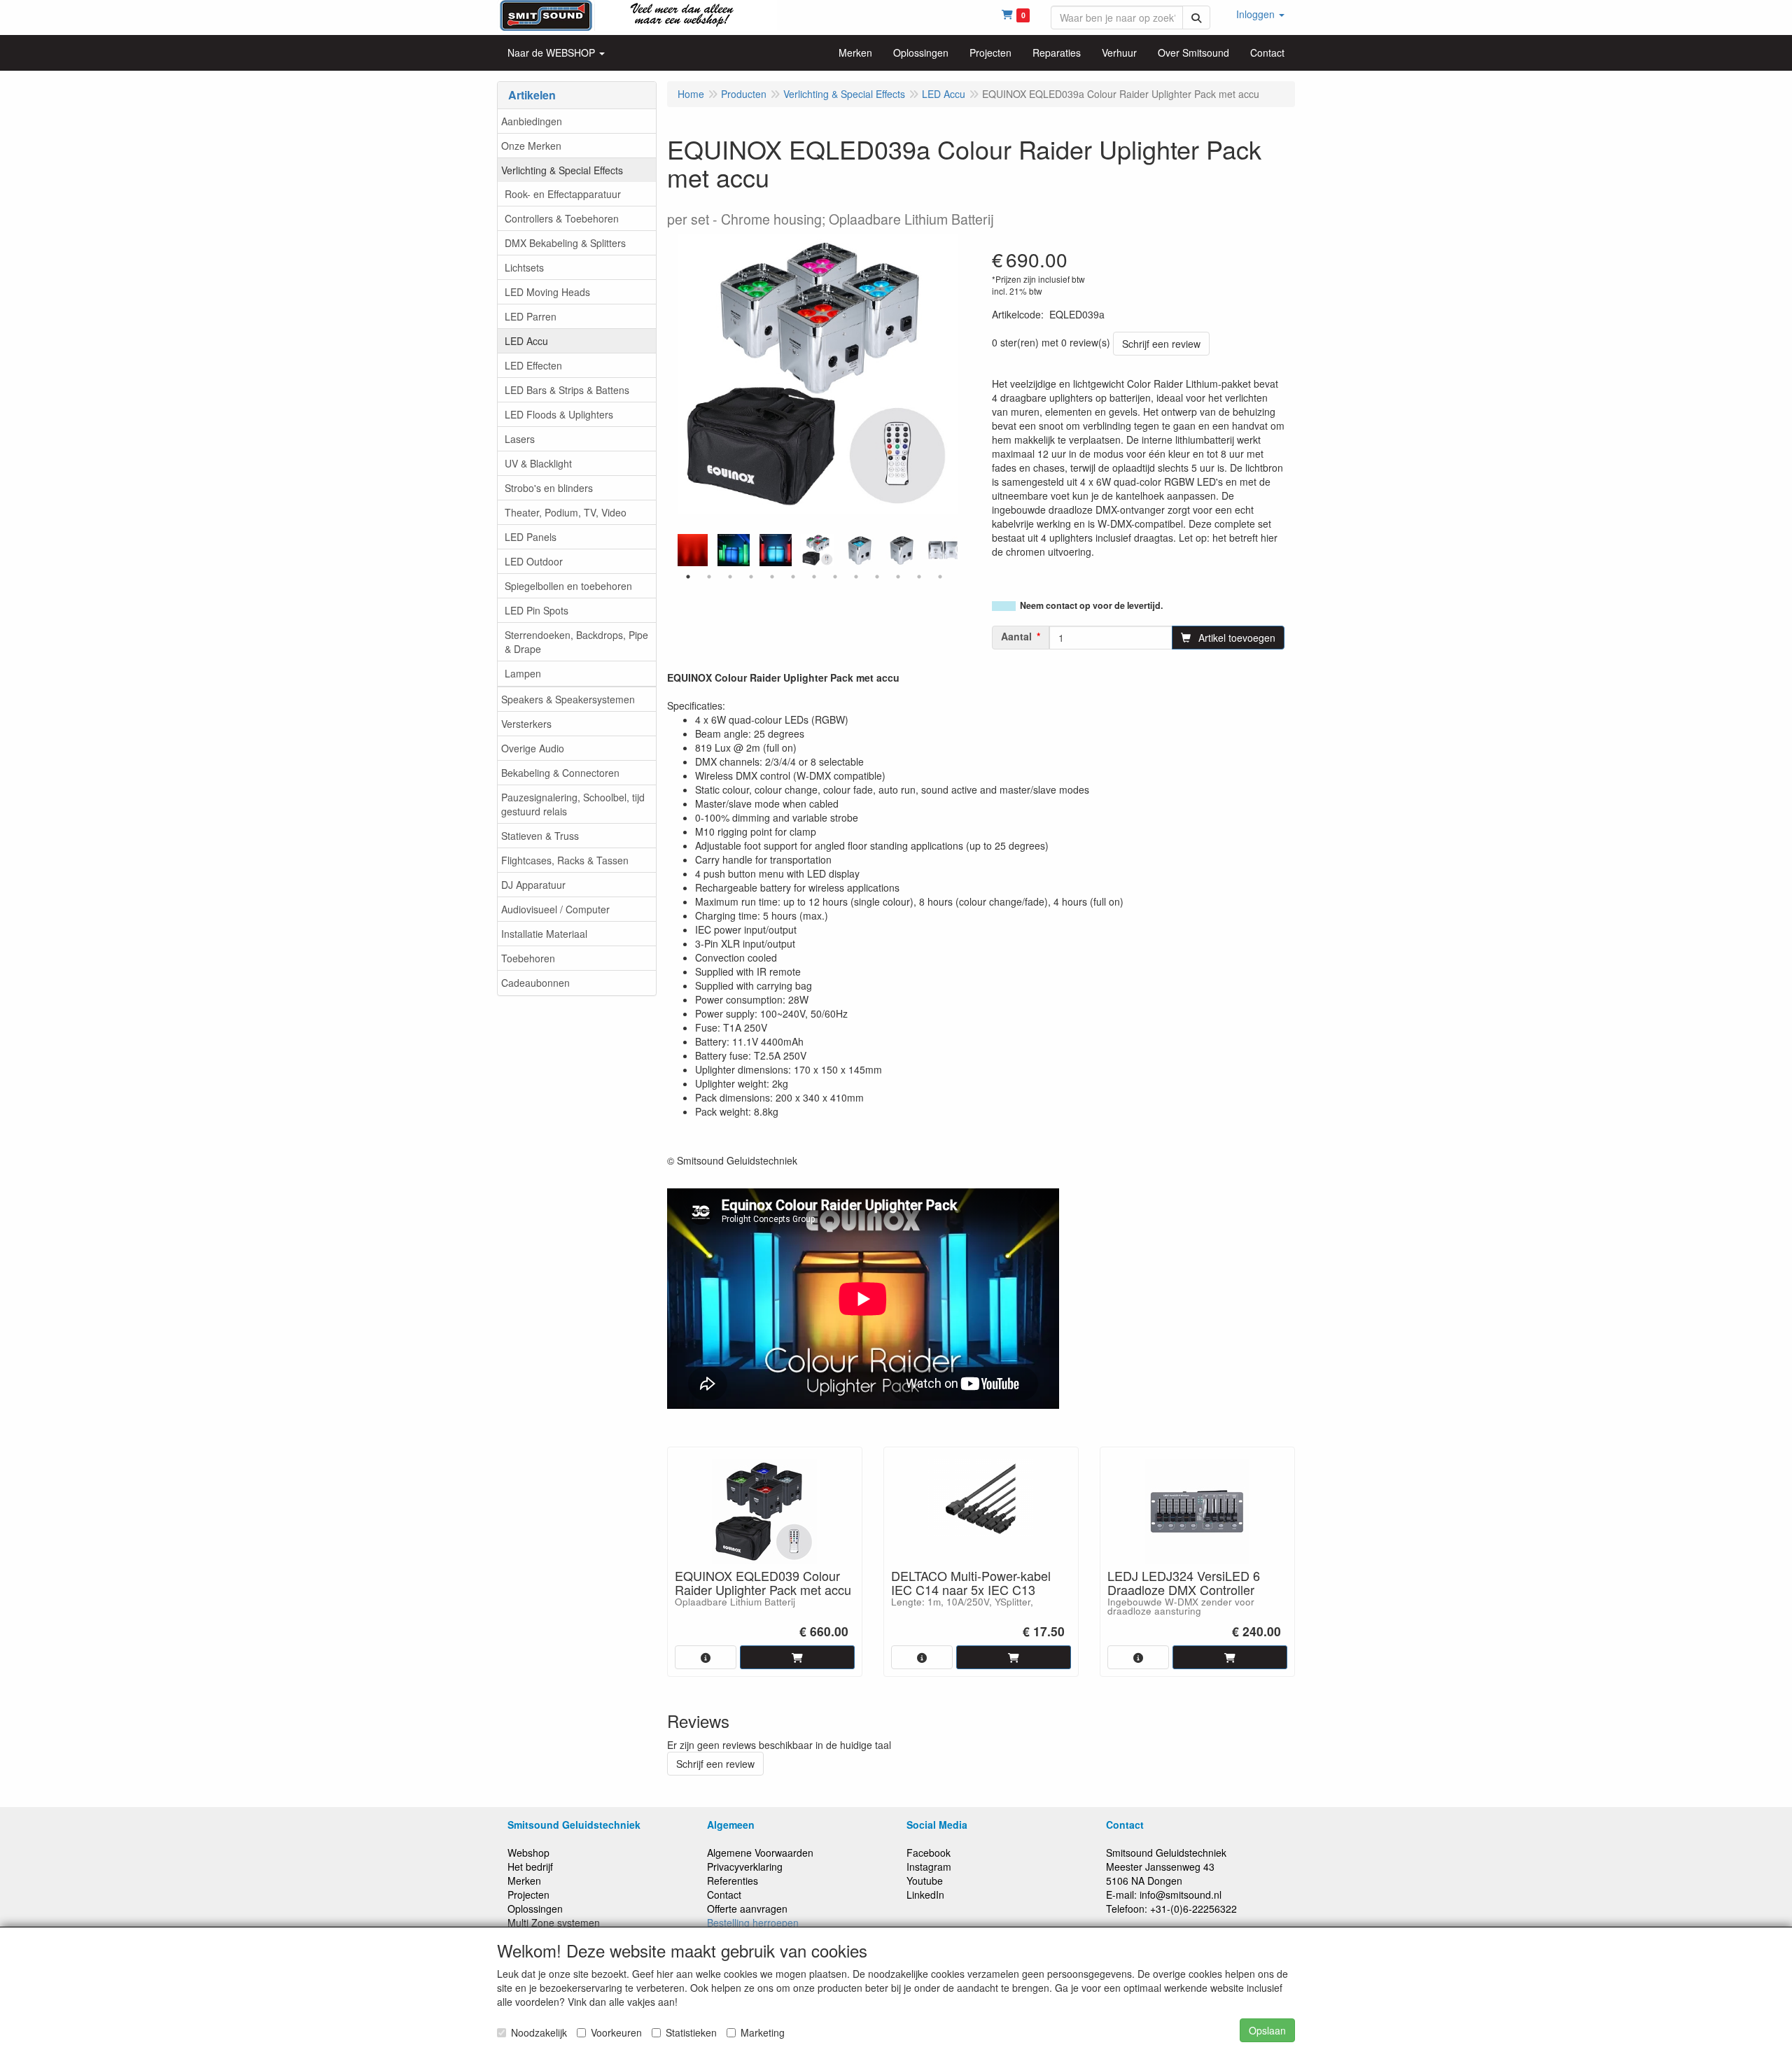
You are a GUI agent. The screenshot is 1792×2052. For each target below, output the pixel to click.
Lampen (523, 673)
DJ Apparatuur (533, 885)
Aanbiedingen (532, 121)
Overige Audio (533, 748)
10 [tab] (877, 577)
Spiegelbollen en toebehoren (568, 586)
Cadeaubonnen (535, 983)
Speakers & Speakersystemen (568, 699)
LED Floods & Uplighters (559, 414)
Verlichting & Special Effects (562, 170)
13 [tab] (940, 577)
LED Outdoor (534, 561)
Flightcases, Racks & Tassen (565, 860)
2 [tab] (709, 577)
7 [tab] (814, 577)
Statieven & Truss (540, 836)
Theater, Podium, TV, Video (566, 512)
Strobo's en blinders (549, 488)
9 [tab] (856, 577)
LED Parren (531, 316)
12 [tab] (919, 577)
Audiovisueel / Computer (555, 909)
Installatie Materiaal (544, 934)
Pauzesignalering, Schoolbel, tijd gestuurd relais (573, 804)
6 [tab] (793, 577)
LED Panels (531, 537)
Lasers (520, 439)
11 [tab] (898, 577)
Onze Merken (531, 146)
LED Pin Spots (537, 610)
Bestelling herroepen (753, 1923)
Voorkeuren (616, 2032)
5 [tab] (772, 577)
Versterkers (526, 724)
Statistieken (691, 2032)
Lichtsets (524, 267)
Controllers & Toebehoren (562, 218)
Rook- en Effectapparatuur (563, 194)
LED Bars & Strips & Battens (567, 390)
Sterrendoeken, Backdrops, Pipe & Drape (576, 642)
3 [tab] (730, 577)
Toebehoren (528, 958)
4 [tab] (751, 577)
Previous (674, 550)
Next (961, 550)
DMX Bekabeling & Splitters (565, 243)
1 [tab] (688, 577)
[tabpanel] (818, 550)
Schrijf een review (1161, 344)
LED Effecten (533, 365)
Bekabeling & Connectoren (560, 773)
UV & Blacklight (538, 463)
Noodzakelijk (539, 2032)
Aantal (1016, 636)
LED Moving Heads (547, 292)
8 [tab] (835, 577)
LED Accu (526, 341)
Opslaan (1267, 2030)
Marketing (763, 2032)
